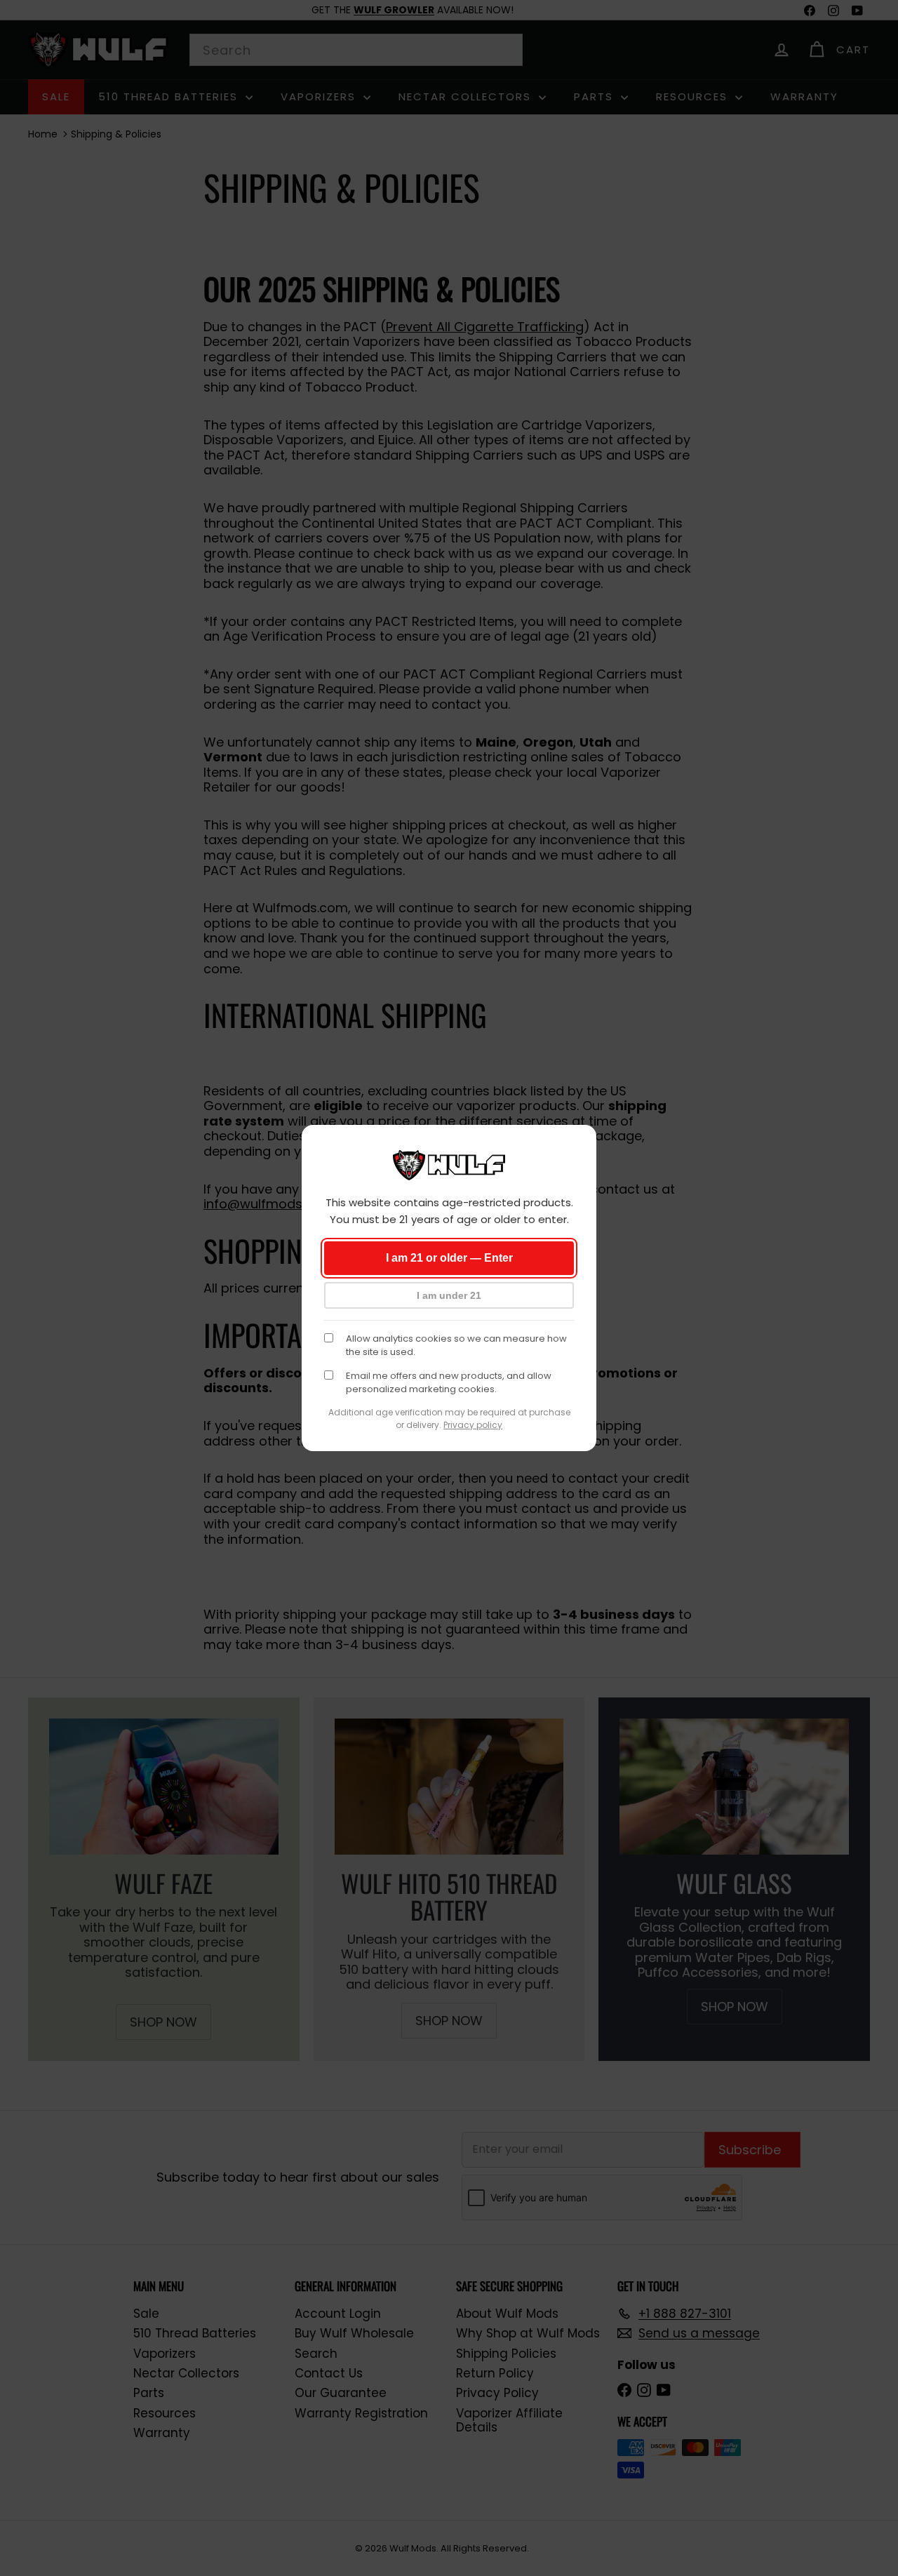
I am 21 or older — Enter (449, 1258)
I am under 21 (449, 1295)
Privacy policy (473, 1425)
